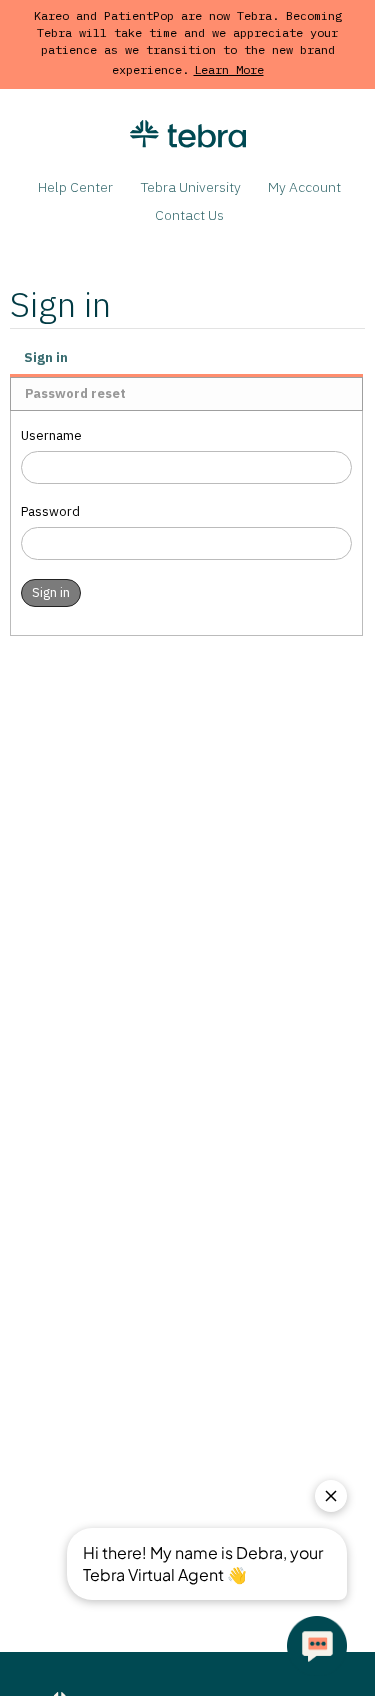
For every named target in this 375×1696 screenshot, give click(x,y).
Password (50, 511)
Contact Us (189, 215)
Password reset (75, 393)
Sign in (46, 357)
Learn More (229, 69)
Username (51, 435)
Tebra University (191, 187)
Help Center (75, 187)
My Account (304, 187)
